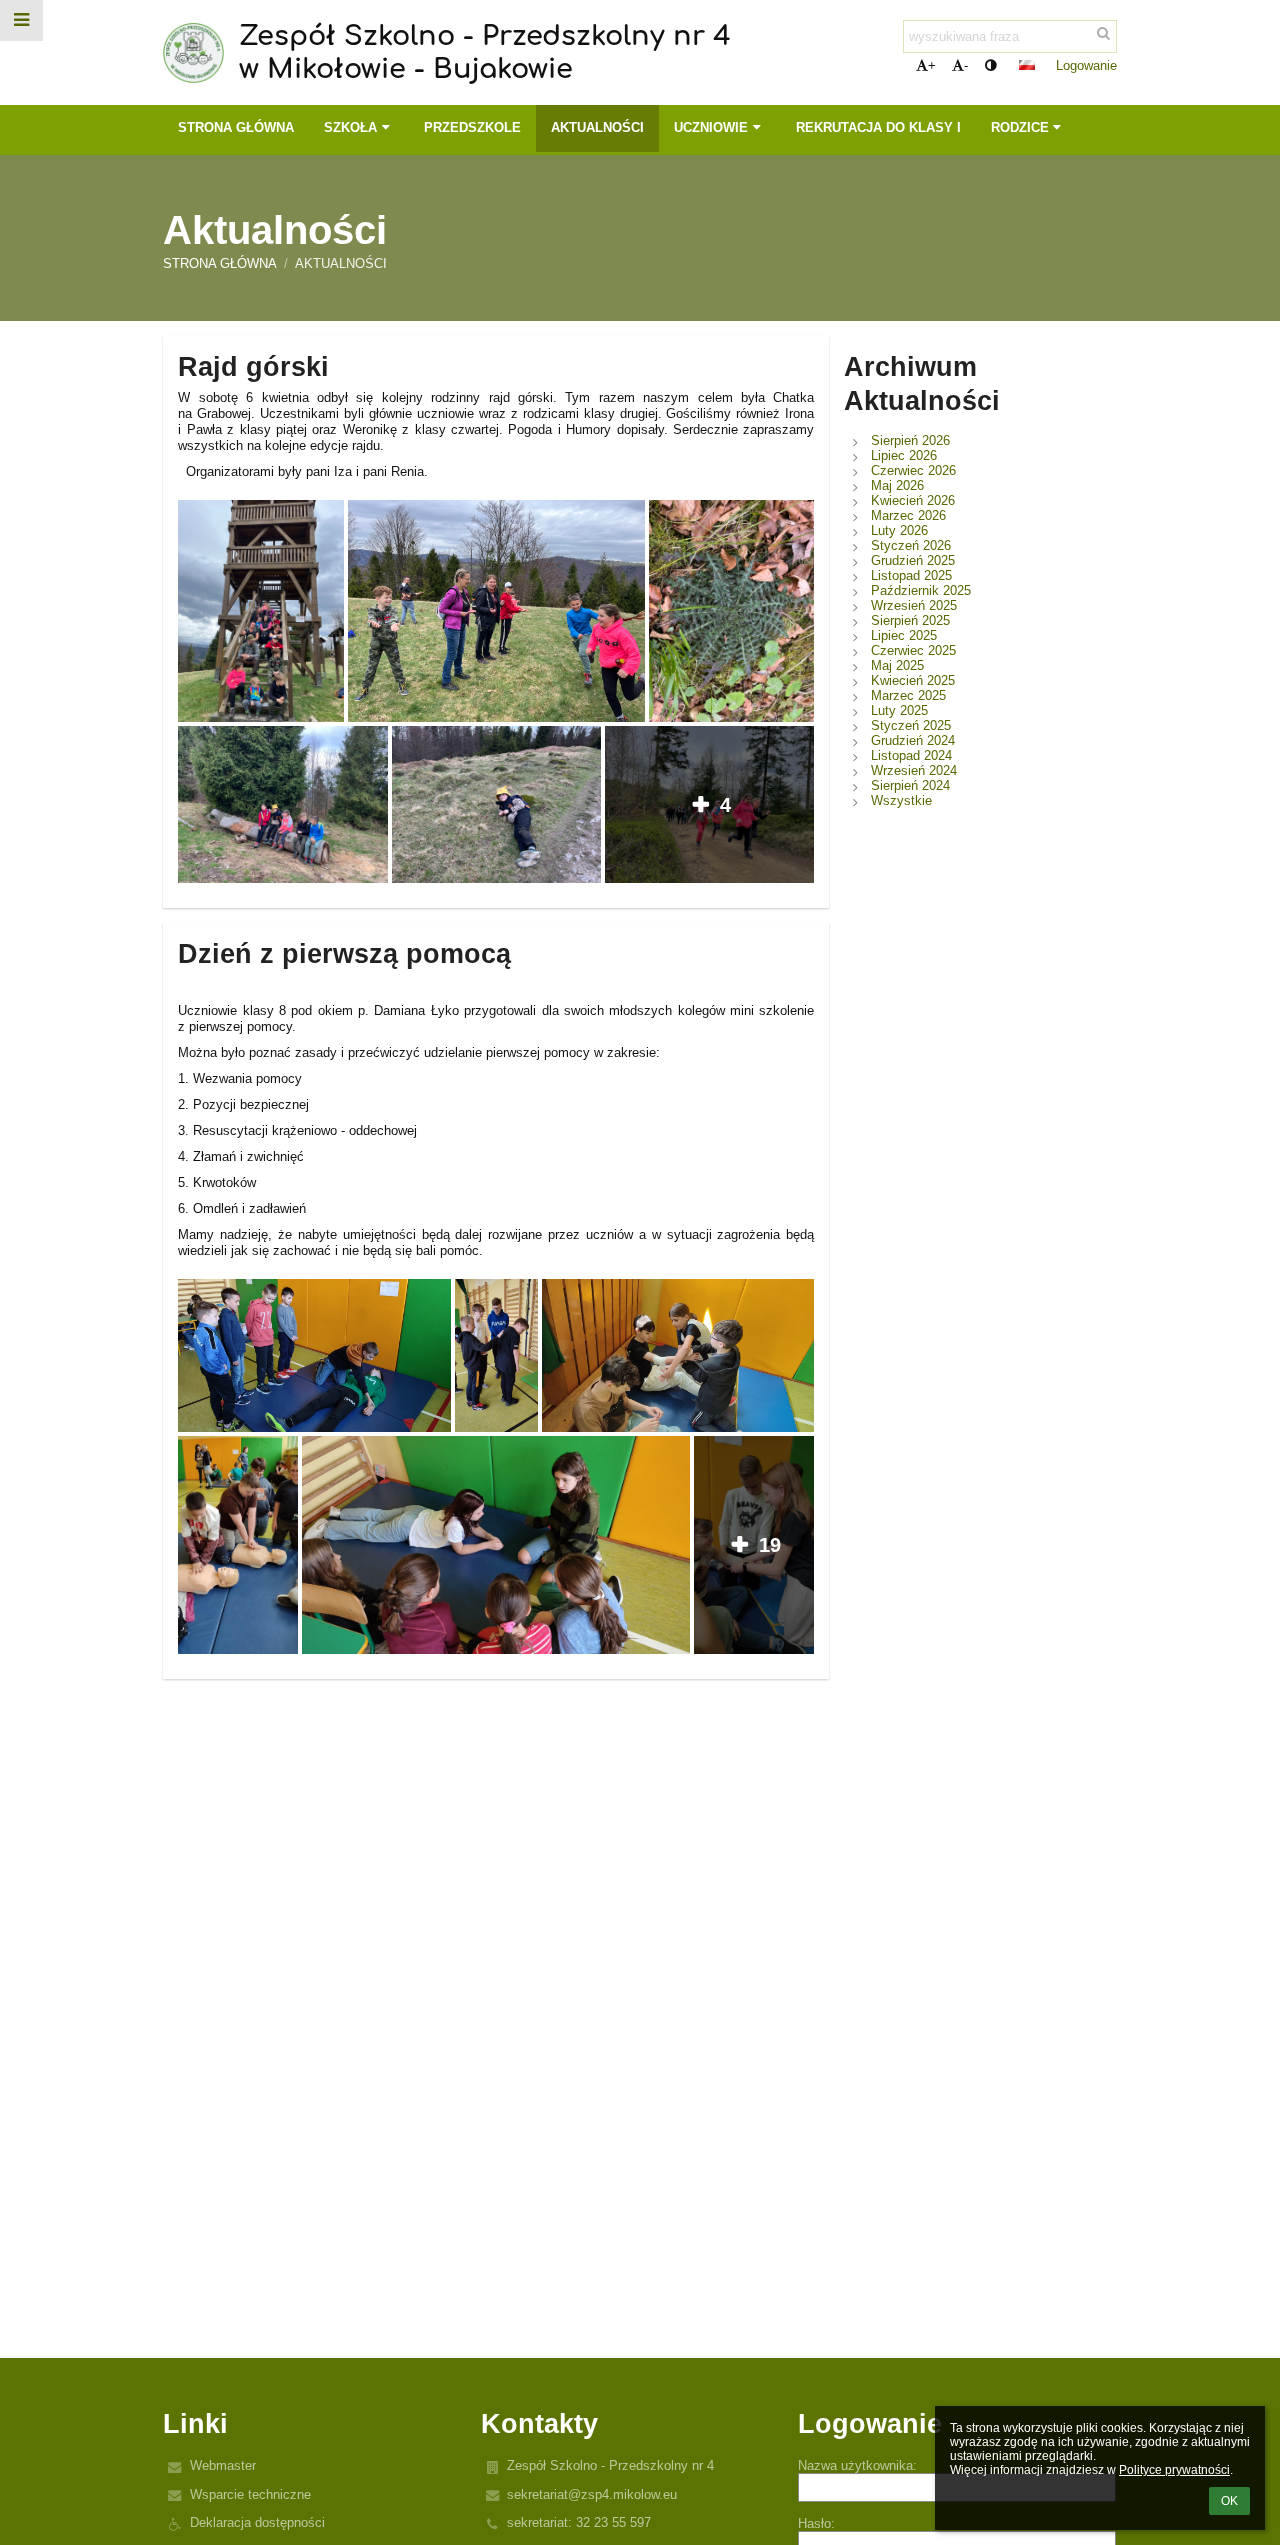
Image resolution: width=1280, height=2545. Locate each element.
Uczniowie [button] (711, 127)
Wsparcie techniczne (250, 2494)
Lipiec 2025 (904, 635)
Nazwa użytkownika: (857, 2465)
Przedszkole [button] (472, 127)
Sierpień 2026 (910, 440)
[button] (990, 65)
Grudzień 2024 (913, 740)
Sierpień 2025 (910, 620)
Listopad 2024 (911, 755)
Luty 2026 (899, 530)
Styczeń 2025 (911, 725)
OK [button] (1229, 2501)
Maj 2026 (897, 485)
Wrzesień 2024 (914, 770)
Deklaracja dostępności (257, 2522)
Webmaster (223, 2465)
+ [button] (932, 65)
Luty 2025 (899, 710)
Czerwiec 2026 (913, 470)
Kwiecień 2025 (913, 680)
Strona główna (220, 263)
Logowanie (1086, 65)
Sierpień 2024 (910, 785)
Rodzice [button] (1020, 127)
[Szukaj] (1103, 33)
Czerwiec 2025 (913, 650)
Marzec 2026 (908, 515)
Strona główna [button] (236, 127)
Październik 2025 (921, 590)
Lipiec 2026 (904, 455)
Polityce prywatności (1174, 2470)
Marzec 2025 (908, 695)
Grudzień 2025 (913, 560)
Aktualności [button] (597, 127)
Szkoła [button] (350, 127)
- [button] (966, 65)
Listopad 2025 (911, 575)
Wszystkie (901, 800)
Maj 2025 (897, 665)
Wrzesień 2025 (914, 605)
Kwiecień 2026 (913, 500)
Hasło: (816, 2523)
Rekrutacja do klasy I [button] (878, 127)
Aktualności (341, 263)
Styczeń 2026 (911, 545)
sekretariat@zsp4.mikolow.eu (592, 2494)
